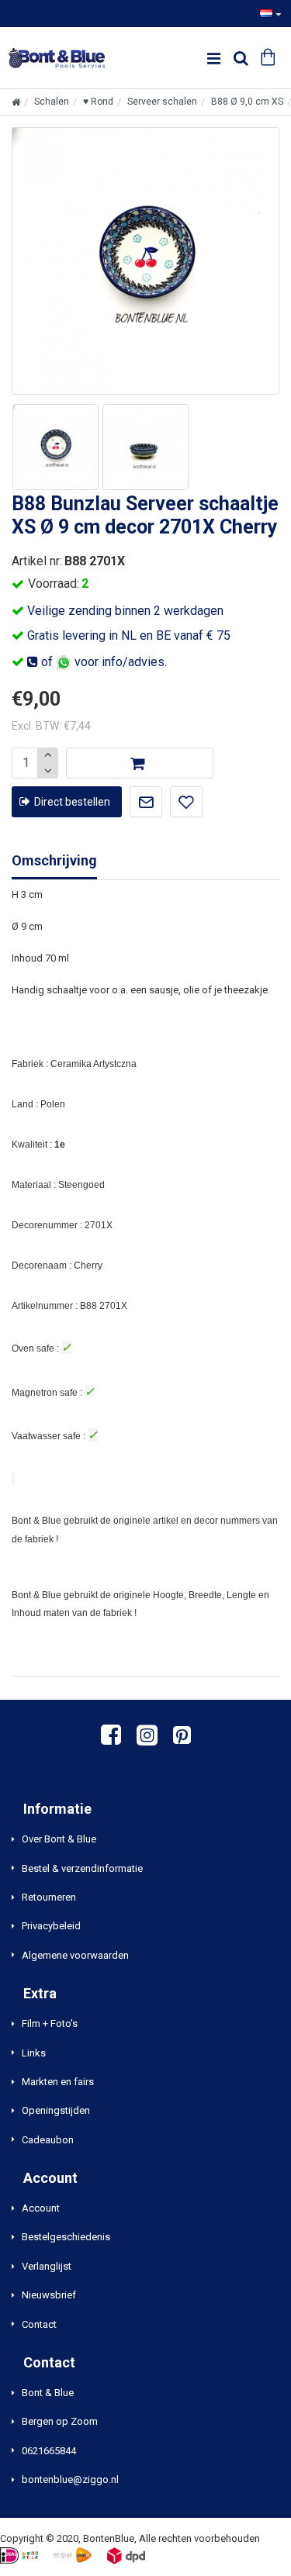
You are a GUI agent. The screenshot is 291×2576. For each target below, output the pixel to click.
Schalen (52, 102)
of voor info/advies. (102, 662)
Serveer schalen (162, 102)
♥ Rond (98, 102)
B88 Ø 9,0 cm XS (247, 102)
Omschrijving (54, 860)
